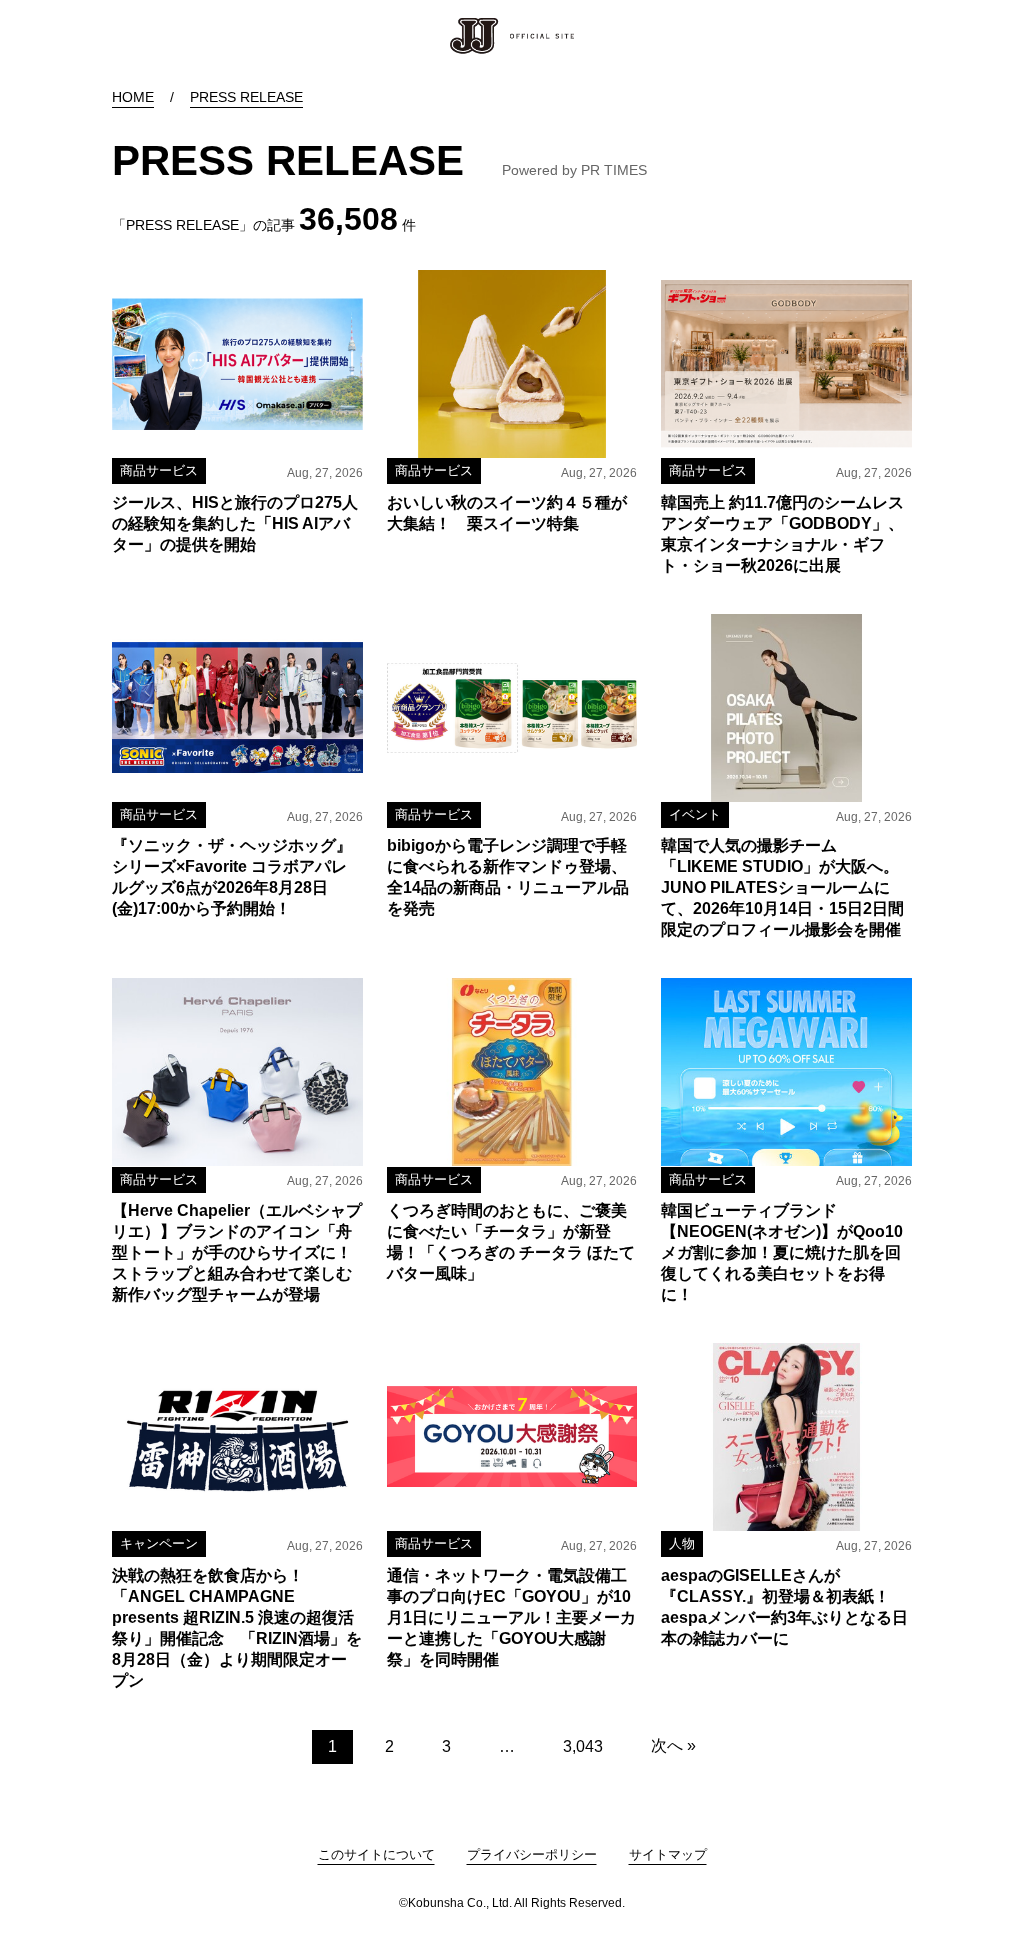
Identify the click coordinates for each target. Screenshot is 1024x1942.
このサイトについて (376, 1854)
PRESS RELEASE (246, 97)
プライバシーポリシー (532, 1854)
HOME (133, 97)
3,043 (583, 1746)
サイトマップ (668, 1854)
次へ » (673, 1745)
